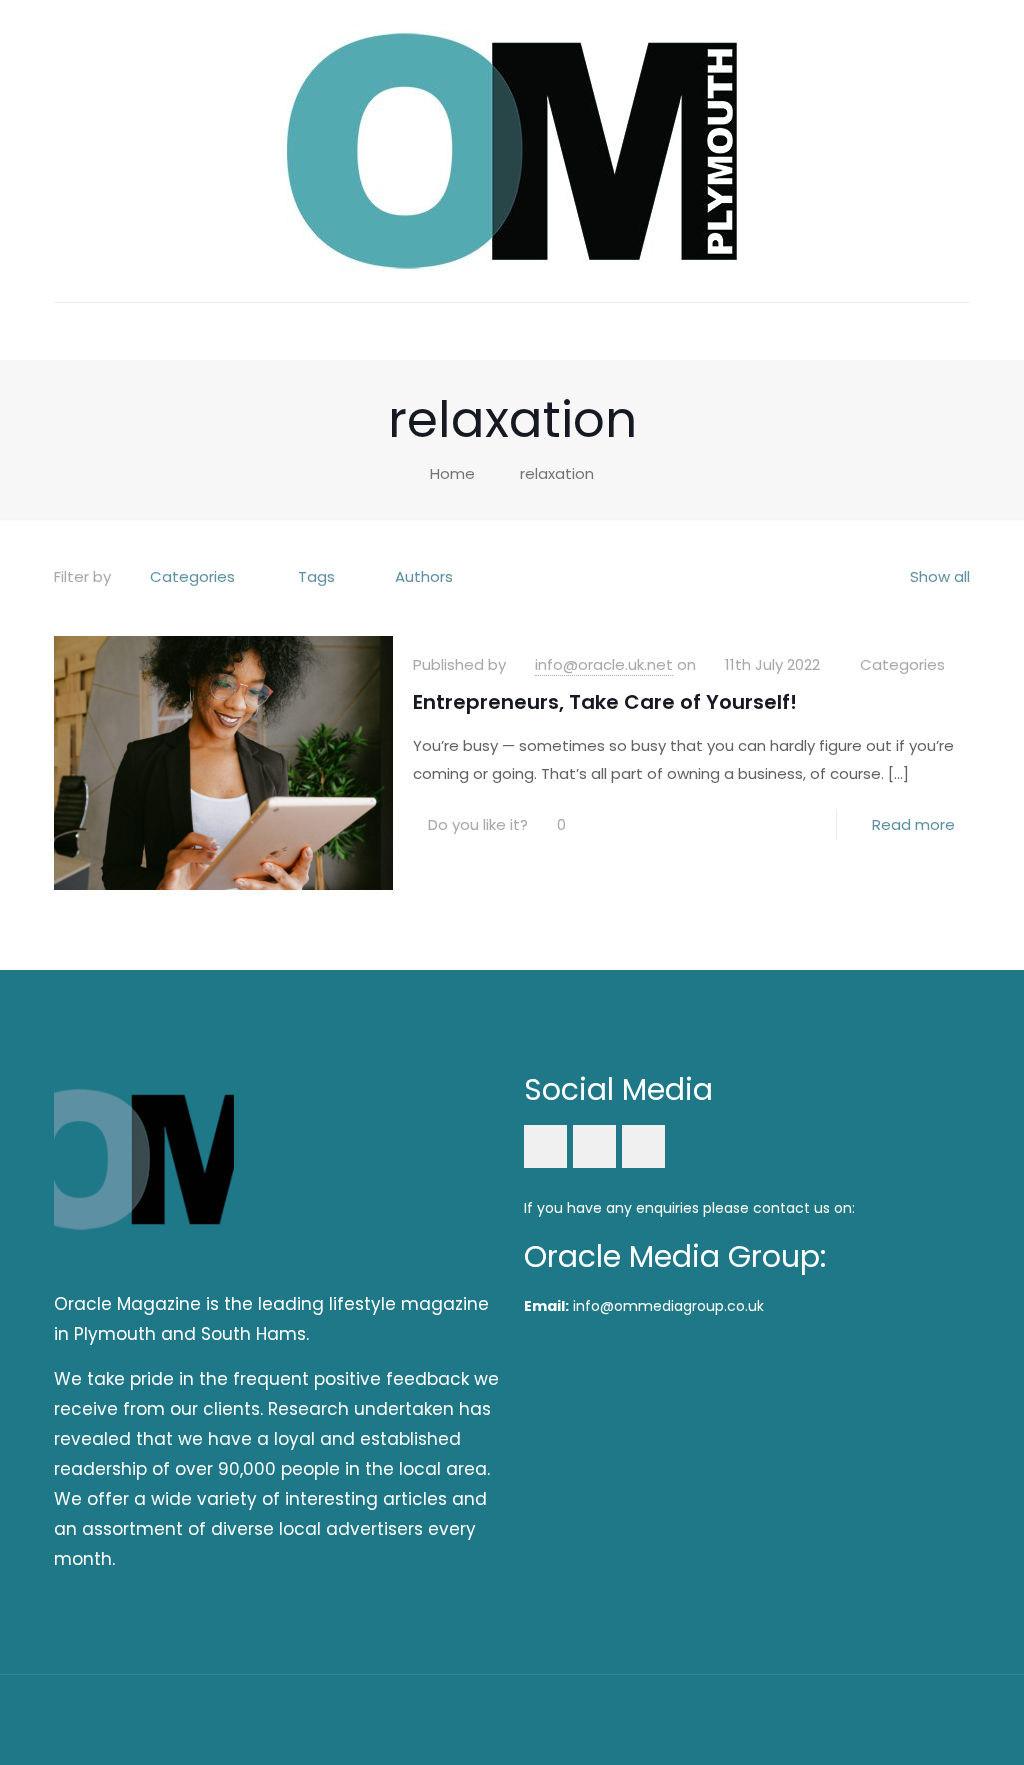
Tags (316, 576)
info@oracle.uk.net (604, 664)
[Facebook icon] (843, 1718)
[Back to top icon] (949, 1717)
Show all (940, 576)
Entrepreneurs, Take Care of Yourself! (605, 702)
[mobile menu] (71, 331)
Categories (192, 576)
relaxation (557, 473)
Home (452, 473)
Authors (424, 576)
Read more (913, 824)
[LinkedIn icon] (870, 1718)
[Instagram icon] (897, 1718)
